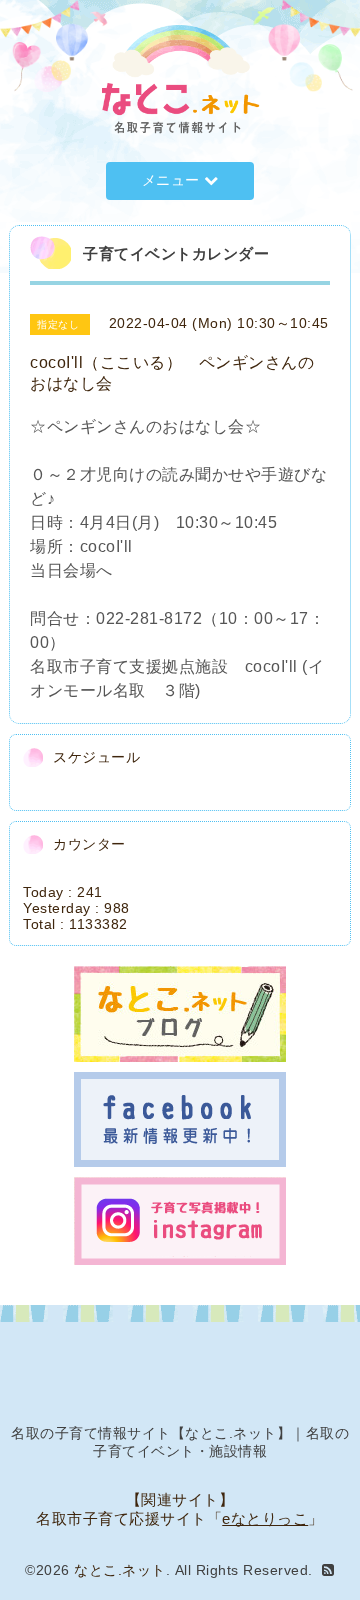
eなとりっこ (265, 1518)
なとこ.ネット (120, 1570)
